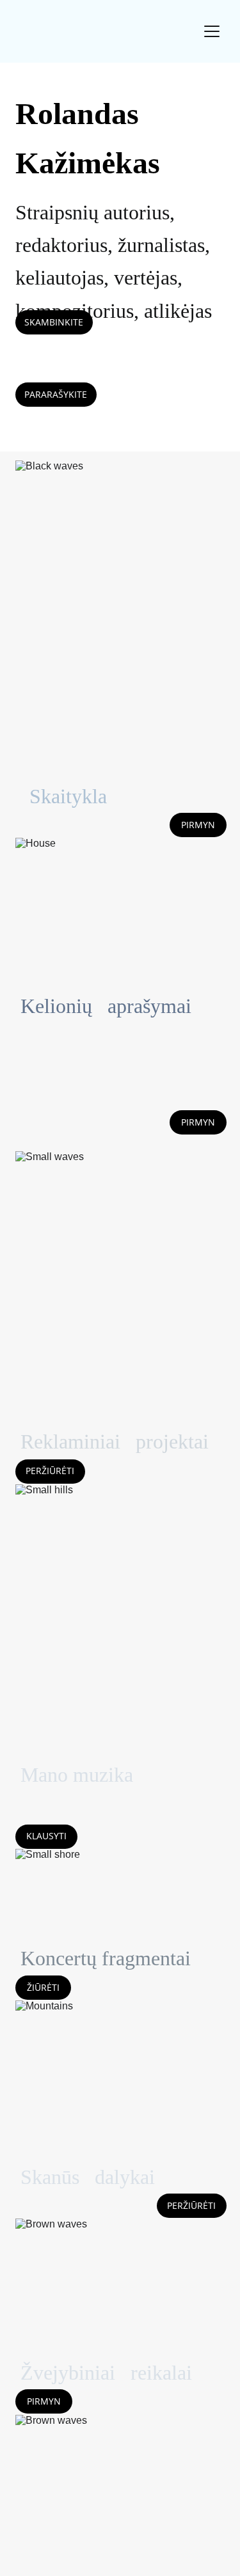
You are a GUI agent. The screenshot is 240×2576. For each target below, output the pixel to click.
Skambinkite (54, 322)
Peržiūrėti (50, 1471)
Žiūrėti (43, 1987)
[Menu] (212, 31)
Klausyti (46, 1836)
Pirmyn (198, 825)
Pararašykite (56, 394)
